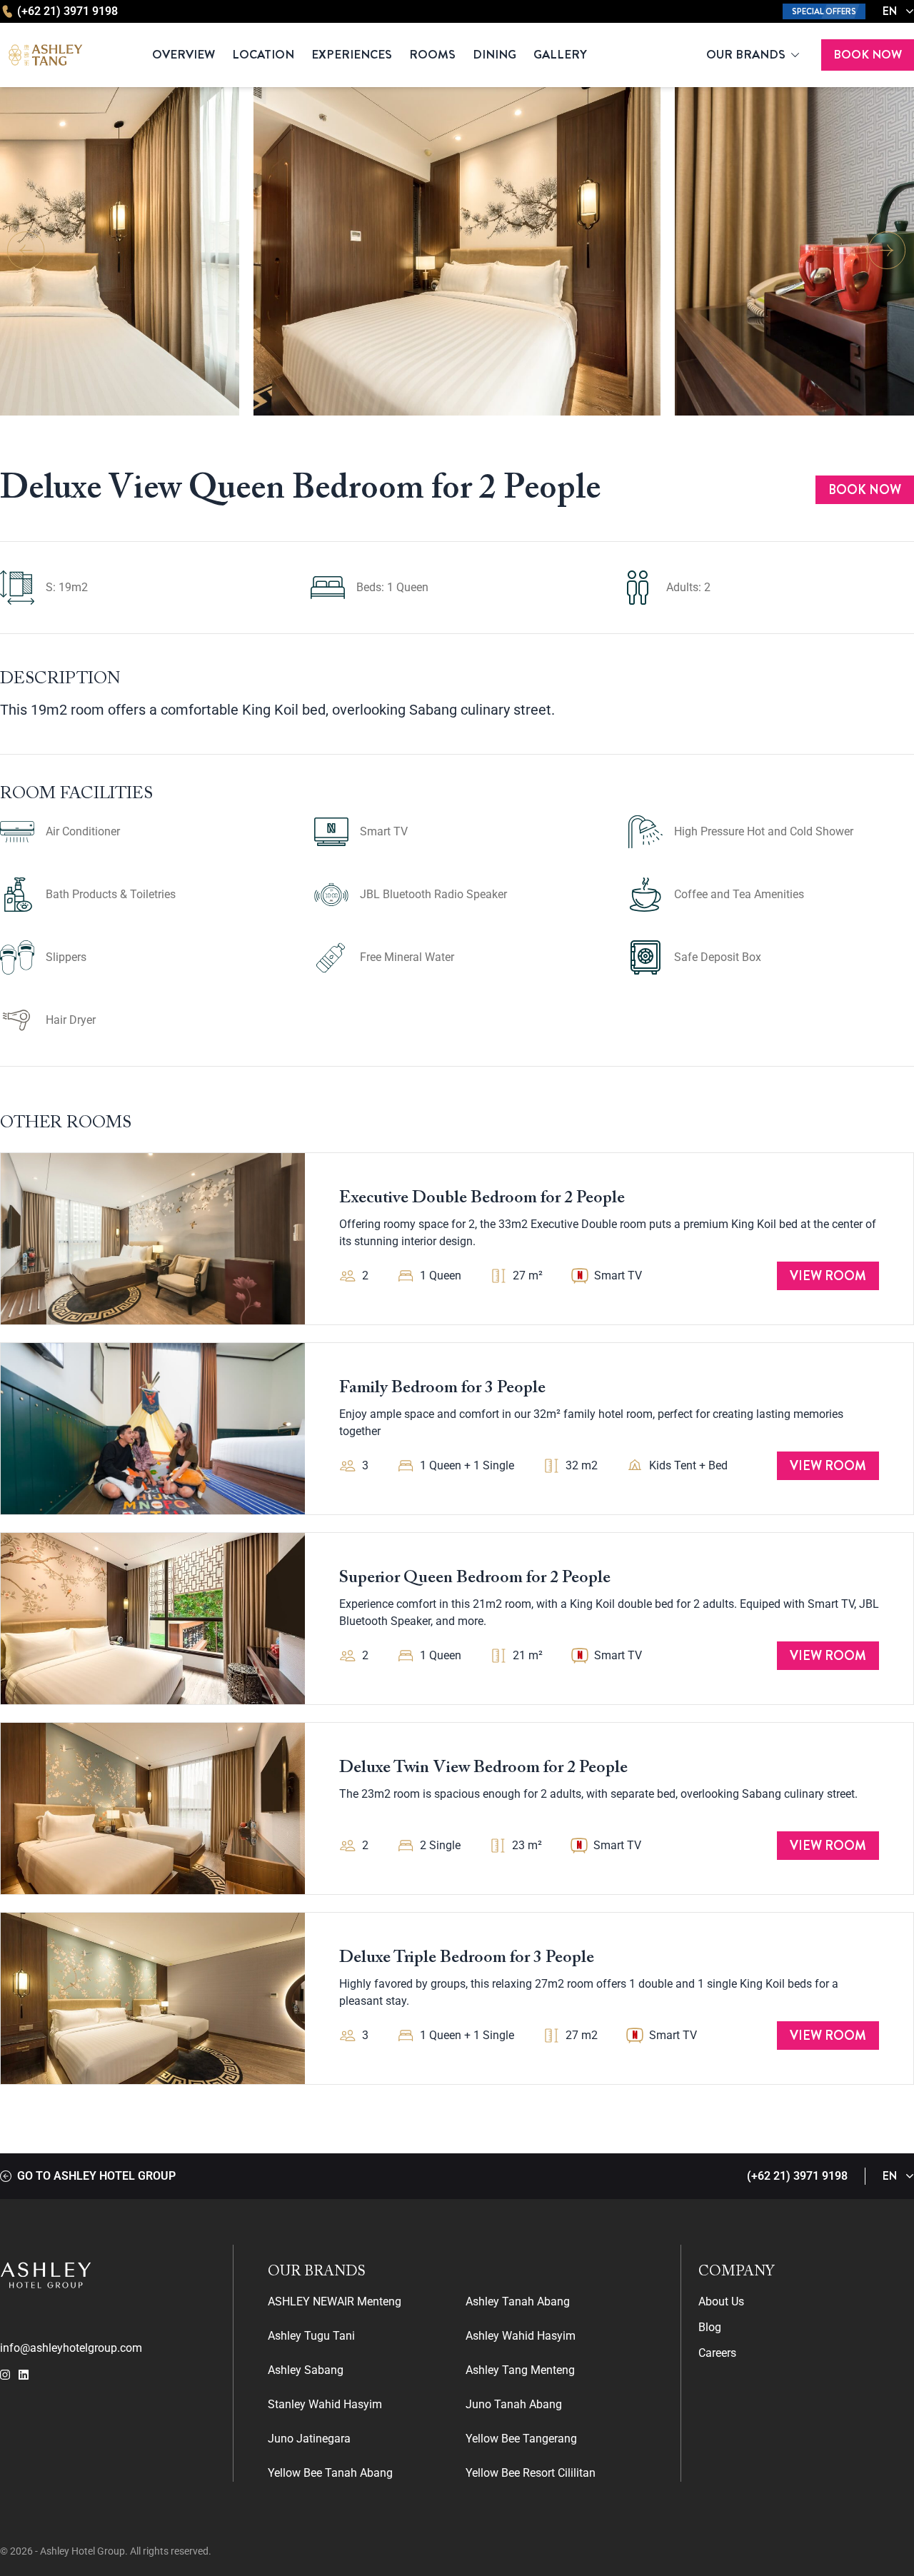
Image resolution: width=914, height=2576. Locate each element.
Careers (717, 2353)
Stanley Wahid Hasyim (325, 2404)
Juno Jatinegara (309, 2439)
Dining (494, 54)
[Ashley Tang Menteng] (46, 55)
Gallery (560, 54)
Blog (710, 2327)
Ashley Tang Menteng (520, 2370)
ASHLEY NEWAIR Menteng (335, 2301)
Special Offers (824, 11)
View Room (828, 1276)
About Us (721, 2301)
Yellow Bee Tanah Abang (330, 2473)
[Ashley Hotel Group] (108, 2275)
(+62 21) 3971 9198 (67, 11)
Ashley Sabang (306, 2370)
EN (890, 11)
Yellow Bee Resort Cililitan (531, 2473)
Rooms (432, 54)
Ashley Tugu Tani (311, 2336)
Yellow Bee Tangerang (521, 2439)
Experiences (352, 54)
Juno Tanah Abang (514, 2404)
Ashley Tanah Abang (518, 2301)
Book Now (868, 54)
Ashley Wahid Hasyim (521, 2336)
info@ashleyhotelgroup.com (71, 2348)
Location (263, 54)
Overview (184, 54)
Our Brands (746, 54)
